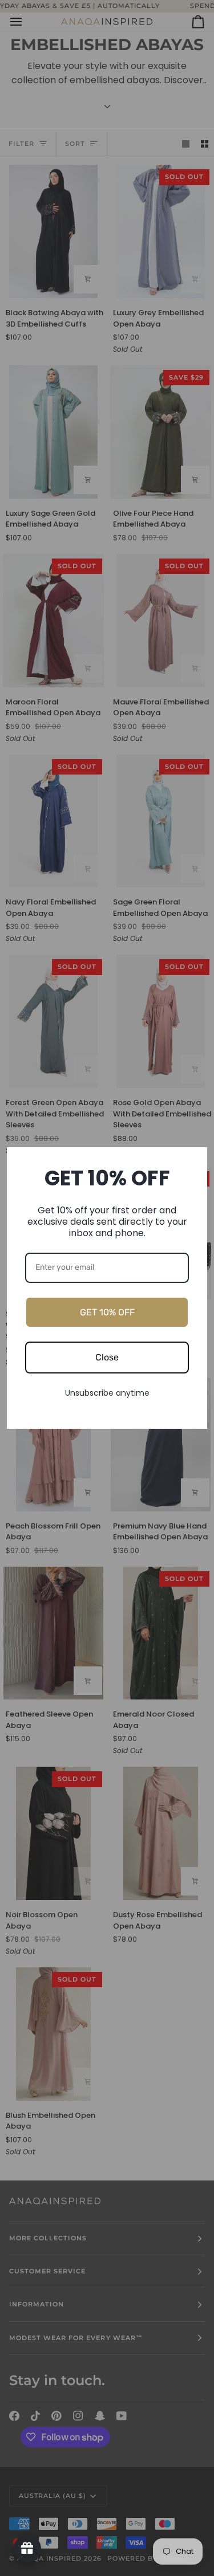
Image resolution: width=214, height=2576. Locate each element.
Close (107, 1357)
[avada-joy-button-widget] (27, 2549)
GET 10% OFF (107, 1312)
